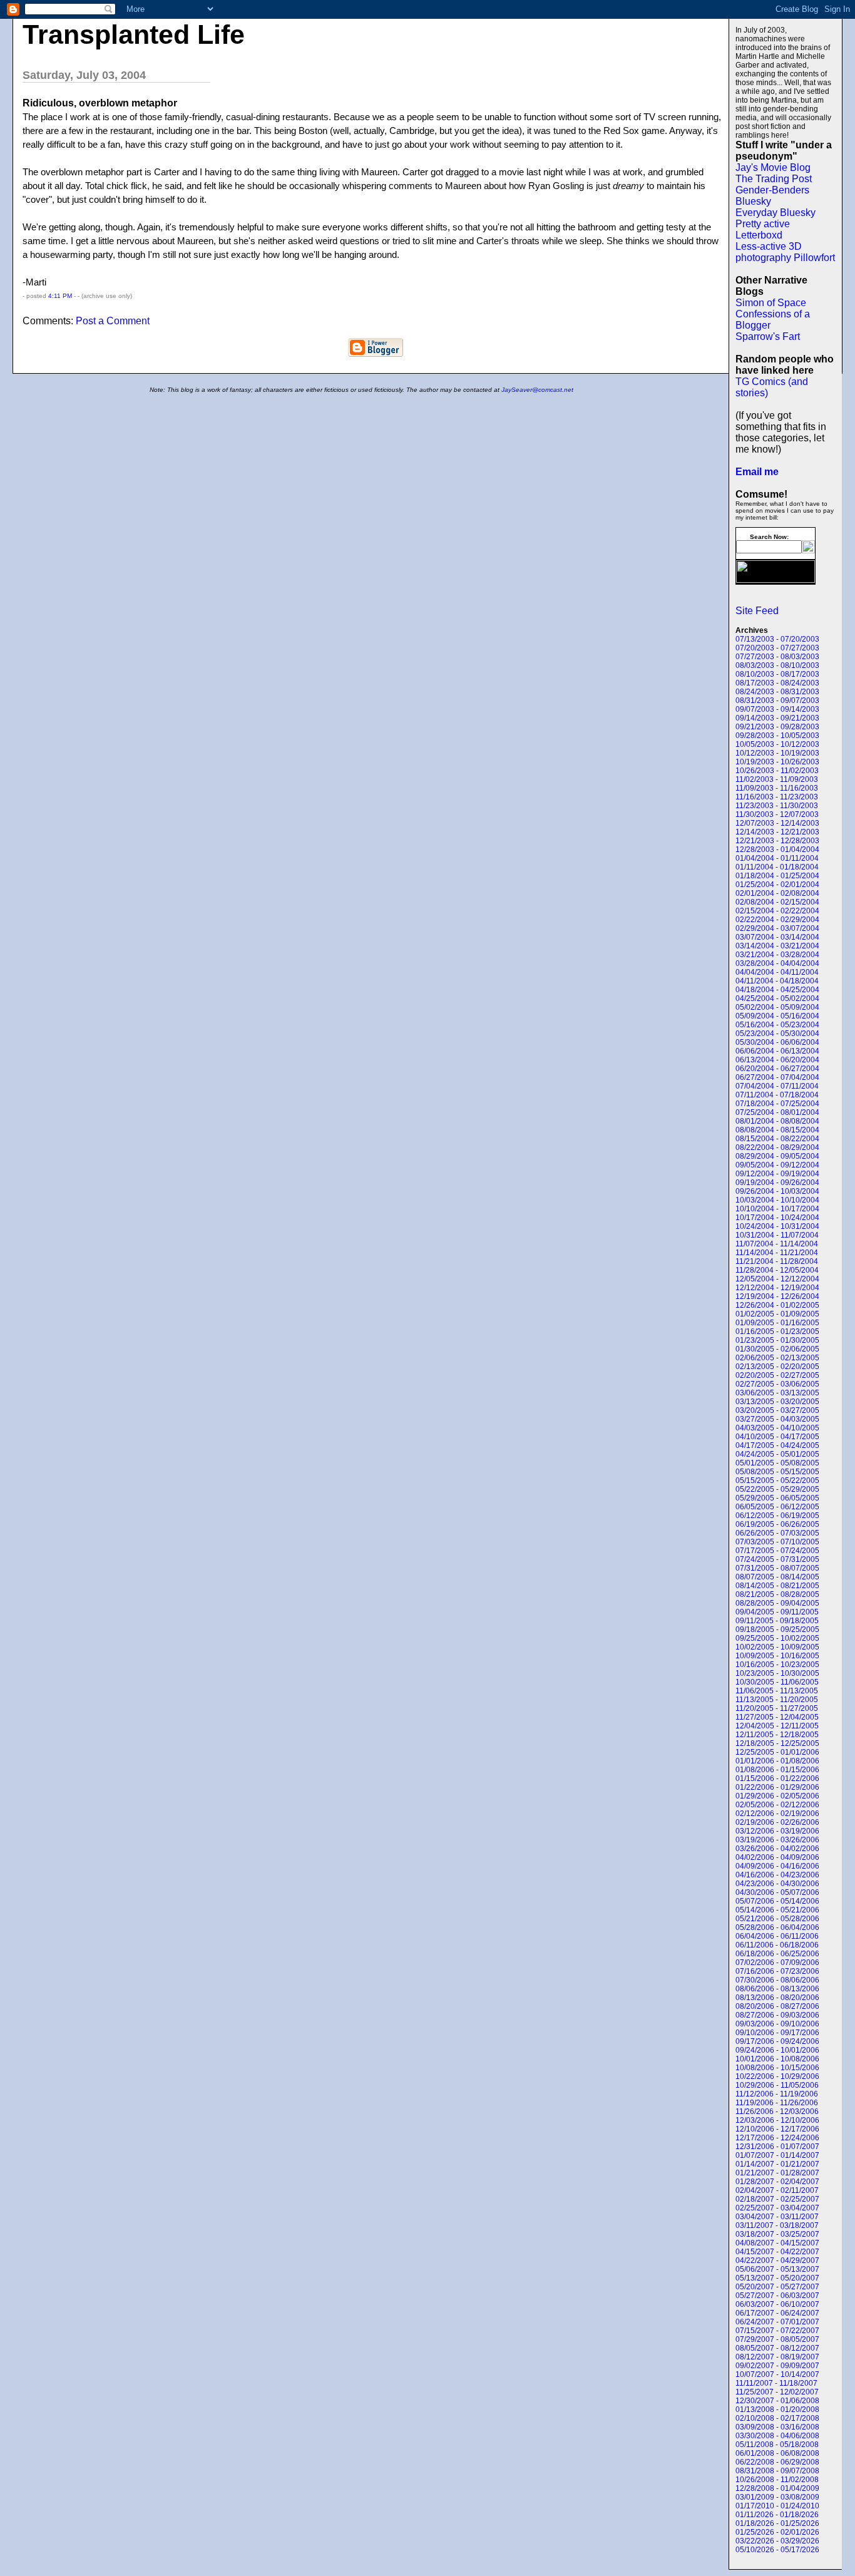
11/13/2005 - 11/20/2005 (777, 1700)
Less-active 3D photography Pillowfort (785, 252)
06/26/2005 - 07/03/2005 (777, 1533)
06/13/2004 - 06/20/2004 (777, 1060)
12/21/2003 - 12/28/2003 (777, 841)
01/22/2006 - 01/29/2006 (777, 1787)
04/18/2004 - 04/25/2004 (777, 990)
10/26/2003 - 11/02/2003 (777, 771)
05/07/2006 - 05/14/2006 (777, 1901)
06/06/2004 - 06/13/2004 (777, 1051)
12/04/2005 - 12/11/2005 (777, 1726)
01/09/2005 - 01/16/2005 (777, 1323)
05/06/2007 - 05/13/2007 (777, 2269)
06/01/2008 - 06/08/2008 (777, 2453)
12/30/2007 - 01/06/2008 (777, 2401)
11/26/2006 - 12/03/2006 (777, 2112)
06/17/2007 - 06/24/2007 (777, 2313)
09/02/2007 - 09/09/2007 (777, 2366)
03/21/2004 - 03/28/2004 (777, 955)
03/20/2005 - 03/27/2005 (777, 1410)
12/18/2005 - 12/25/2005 (777, 1743)
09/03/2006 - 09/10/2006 (777, 2024)
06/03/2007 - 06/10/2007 (777, 2304)
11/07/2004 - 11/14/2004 (777, 1244)
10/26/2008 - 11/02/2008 (777, 2480)
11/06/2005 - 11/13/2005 (777, 1691)
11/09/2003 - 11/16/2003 (777, 788)
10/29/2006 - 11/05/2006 (777, 2085)
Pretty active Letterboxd (763, 229)
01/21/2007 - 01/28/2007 (777, 2173)
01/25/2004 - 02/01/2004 (777, 885)
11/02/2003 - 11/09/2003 (777, 779)
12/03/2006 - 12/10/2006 (777, 2120)
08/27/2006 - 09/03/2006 (777, 2015)
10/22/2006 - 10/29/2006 (777, 2076)
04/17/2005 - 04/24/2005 (777, 1445)
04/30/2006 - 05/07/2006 (777, 1892)
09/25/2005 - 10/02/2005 (777, 1638)
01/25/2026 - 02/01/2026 (777, 2532)
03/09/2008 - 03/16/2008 (777, 2427)
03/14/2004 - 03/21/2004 (777, 946)
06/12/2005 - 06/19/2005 (777, 1516)
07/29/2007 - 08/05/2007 (777, 2339)
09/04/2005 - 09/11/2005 (777, 1612)
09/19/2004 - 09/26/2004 (777, 1183)
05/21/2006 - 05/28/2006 (777, 1919)
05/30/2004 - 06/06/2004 (777, 1042)
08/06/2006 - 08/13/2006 (777, 1989)
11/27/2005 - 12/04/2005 (777, 1717)
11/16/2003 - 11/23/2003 (777, 797)
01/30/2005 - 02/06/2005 (777, 1349)
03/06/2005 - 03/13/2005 (777, 1393)
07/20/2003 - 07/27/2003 (777, 648)
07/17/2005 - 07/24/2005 (777, 1551)
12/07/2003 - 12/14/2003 (777, 823)
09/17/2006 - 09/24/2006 (777, 2041)
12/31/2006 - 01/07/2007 (777, 2147)
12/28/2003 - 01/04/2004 (777, 849)
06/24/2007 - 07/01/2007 (777, 2322)
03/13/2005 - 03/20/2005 (777, 1402)
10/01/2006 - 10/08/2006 (777, 2059)
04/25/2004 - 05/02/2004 (777, 998)
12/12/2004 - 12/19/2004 (777, 1288)
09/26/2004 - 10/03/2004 (777, 1191)
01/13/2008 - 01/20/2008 (777, 2409)
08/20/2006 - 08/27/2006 (777, 2006)
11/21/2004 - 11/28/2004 (777, 1261)
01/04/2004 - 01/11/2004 (777, 858)
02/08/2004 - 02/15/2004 (777, 902)
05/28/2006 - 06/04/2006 (777, 1927)
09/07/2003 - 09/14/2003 (777, 709)
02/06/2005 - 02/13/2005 (777, 1358)
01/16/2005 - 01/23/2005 (777, 1332)
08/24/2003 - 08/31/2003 (777, 692)
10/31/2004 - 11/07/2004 (777, 1235)
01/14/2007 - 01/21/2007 (777, 2164)
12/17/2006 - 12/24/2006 (777, 2138)
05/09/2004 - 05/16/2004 (777, 1016)
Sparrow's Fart (768, 336)
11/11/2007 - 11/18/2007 (776, 2383)
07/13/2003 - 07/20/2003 (777, 639)
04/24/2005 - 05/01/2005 (777, 1454)
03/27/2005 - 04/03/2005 (777, 1419)
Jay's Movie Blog (773, 167)
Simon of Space (771, 303)
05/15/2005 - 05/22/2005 (777, 1480)
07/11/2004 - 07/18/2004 (777, 1095)
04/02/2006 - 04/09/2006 (777, 1857)
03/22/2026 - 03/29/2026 (777, 2541)
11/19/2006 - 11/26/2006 (777, 2103)
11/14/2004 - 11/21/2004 (777, 1253)
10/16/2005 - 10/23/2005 (777, 1665)
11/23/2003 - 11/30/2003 (777, 806)
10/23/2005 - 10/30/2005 (777, 1673)
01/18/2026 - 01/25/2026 (777, 2523)
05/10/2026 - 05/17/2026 (777, 2550)
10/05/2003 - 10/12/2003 (777, 744)
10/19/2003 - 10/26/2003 (777, 762)
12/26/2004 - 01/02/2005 (777, 1305)
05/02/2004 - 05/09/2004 (777, 1007)
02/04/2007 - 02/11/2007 (777, 2190)
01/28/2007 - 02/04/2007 (777, 2182)
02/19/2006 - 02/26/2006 (777, 1822)
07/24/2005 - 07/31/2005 (777, 1559)
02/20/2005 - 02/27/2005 (777, 1375)
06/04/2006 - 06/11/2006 (777, 1936)
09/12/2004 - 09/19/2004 (777, 1174)
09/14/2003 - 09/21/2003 (777, 718)
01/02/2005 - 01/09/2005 (777, 1314)
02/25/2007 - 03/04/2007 (777, 2208)
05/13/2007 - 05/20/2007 (777, 2278)
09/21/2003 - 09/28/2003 (777, 727)
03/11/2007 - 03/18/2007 (777, 2225)
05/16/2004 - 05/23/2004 (777, 1025)
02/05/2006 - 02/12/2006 (777, 1805)
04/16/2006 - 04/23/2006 (777, 1875)
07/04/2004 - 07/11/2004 (777, 1086)
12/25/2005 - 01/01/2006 (777, 1752)
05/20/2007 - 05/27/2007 (777, 2287)
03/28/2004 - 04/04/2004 (777, 963)
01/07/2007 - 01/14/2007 (777, 2155)
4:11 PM (60, 296)
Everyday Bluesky (776, 213)
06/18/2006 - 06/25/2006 (777, 1954)
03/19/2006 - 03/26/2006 (777, 1840)
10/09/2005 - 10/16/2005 (777, 1656)
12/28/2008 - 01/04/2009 (777, 2488)
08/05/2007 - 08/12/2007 (777, 2348)
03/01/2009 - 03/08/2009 (777, 2497)
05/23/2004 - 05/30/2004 (777, 1034)
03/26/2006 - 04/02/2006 (777, 1849)
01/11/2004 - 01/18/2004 (777, 867)
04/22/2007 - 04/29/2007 (777, 2260)
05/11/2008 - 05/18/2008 (777, 2445)
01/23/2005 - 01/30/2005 (777, 1340)
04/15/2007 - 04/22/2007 (777, 2252)
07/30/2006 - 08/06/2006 (777, 1980)
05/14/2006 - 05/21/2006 (777, 1910)
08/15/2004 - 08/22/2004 (777, 1139)
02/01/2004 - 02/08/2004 (777, 893)
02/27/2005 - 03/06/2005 (777, 1384)
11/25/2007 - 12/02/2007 (777, 2392)
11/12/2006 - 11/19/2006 (777, 2094)
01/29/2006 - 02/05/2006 (777, 1796)
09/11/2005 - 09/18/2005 (777, 1621)
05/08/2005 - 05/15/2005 (777, 1472)
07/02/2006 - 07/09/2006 (777, 1963)
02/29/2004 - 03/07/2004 (777, 928)
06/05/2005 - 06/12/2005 (777, 1507)
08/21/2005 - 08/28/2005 (777, 1594)
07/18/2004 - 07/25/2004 (777, 1104)
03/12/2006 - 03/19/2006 (777, 1831)
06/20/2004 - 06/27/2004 (777, 1069)
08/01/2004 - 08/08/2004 (777, 1121)
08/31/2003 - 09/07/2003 (777, 700)
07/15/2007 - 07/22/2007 (777, 2331)
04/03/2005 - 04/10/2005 (777, 1428)
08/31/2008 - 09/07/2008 (777, 2471)
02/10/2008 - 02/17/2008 (777, 2418)
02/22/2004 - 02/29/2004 (777, 920)
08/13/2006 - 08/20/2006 (777, 1998)
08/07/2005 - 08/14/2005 (777, 1577)
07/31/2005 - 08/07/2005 (777, 1568)
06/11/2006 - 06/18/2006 (777, 1945)
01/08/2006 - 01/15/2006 (777, 1770)
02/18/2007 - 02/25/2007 (777, 2199)
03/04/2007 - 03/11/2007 (777, 2217)
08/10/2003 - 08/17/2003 (777, 674)
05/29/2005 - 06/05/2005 (777, 1498)
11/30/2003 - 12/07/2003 (777, 814)
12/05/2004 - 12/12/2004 (777, 1279)
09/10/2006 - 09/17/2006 (777, 2033)
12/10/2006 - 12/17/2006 (777, 2129)
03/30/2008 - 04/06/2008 (777, 2436)
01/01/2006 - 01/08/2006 (777, 1761)
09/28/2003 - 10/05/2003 (777, 736)
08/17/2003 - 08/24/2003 (777, 683)
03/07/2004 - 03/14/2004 (777, 937)
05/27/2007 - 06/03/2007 (777, 2296)
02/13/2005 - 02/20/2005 (777, 1367)
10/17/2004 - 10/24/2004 (777, 1218)
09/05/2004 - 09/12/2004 (777, 1165)
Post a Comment (113, 321)
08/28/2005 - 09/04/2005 (777, 1603)
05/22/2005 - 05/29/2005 (777, 1489)
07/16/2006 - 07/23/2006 (777, 1971)
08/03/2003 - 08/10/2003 (777, 665)
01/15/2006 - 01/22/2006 (777, 1778)
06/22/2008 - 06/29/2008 (777, 2462)
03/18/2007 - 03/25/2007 (777, 2234)
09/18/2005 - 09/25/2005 (777, 1629)
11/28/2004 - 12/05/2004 (777, 1270)
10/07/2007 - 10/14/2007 (777, 2374)
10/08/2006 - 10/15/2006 (777, 2068)
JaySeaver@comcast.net (537, 390)
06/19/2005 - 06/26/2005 (777, 1524)
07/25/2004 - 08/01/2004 (777, 1112)
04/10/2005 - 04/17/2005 (777, 1437)
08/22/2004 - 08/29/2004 (777, 1147)
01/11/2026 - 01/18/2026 (777, 2515)
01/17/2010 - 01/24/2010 (777, 2506)
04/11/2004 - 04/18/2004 (777, 981)
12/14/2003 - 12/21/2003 (777, 832)
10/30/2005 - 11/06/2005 (777, 1682)
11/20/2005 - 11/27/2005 (777, 1708)
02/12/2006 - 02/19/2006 (777, 1814)
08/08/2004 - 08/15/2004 (777, 1130)
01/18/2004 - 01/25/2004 (777, 876)
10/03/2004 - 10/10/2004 (777, 1200)
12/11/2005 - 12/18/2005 (777, 1735)
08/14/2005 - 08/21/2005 (777, 1586)
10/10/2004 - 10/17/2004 (777, 1209)
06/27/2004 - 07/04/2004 (777, 1077)
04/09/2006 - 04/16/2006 (777, 1866)
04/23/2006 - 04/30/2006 (777, 1884)
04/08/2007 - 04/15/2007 (777, 2243)
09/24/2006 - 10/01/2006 (777, 2050)
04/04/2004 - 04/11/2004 (777, 972)
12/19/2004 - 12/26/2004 (777, 1296)
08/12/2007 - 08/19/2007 (777, 2357)
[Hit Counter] (757, 602)
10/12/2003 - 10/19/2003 (777, 753)
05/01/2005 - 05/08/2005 (777, 1463)
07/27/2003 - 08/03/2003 (777, 657)
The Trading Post (774, 179)
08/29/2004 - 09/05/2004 (777, 1156)
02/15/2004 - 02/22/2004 (777, 911)
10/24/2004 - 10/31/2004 (777, 1226)
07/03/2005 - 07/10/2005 (777, 1542)
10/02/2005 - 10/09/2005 (777, 1647)
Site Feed (757, 611)
